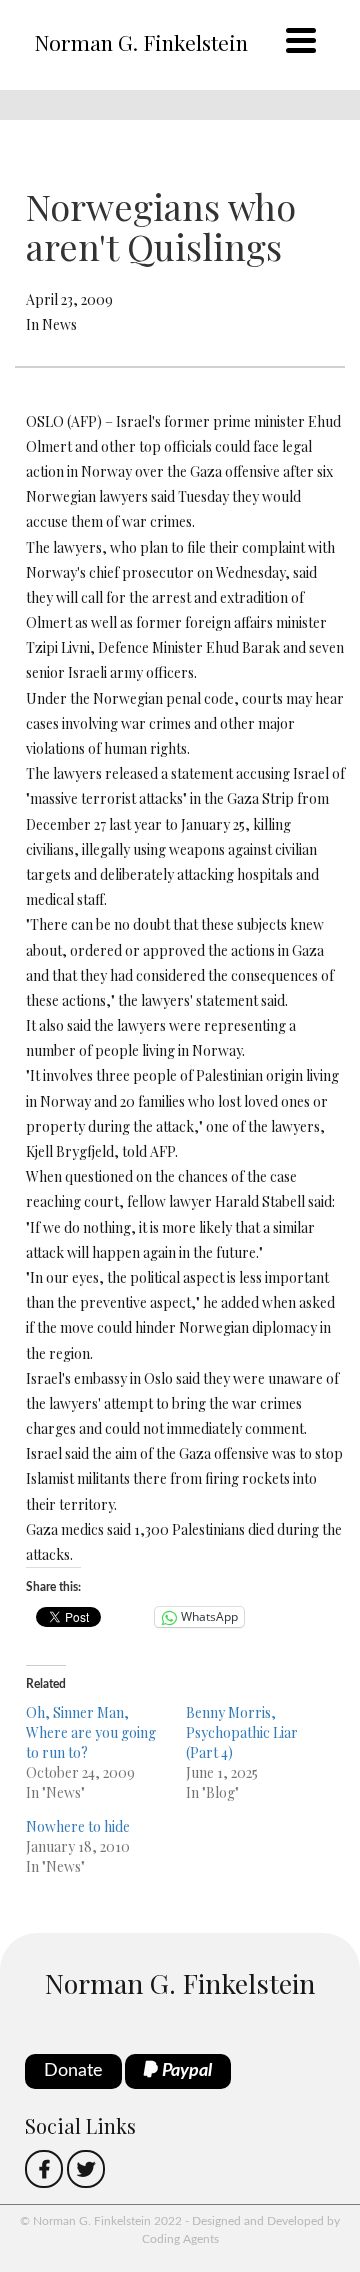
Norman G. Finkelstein (141, 42)
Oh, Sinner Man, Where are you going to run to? (91, 1732)
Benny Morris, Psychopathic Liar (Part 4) (242, 1732)
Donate (73, 2071)
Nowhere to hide (78, 1826)
